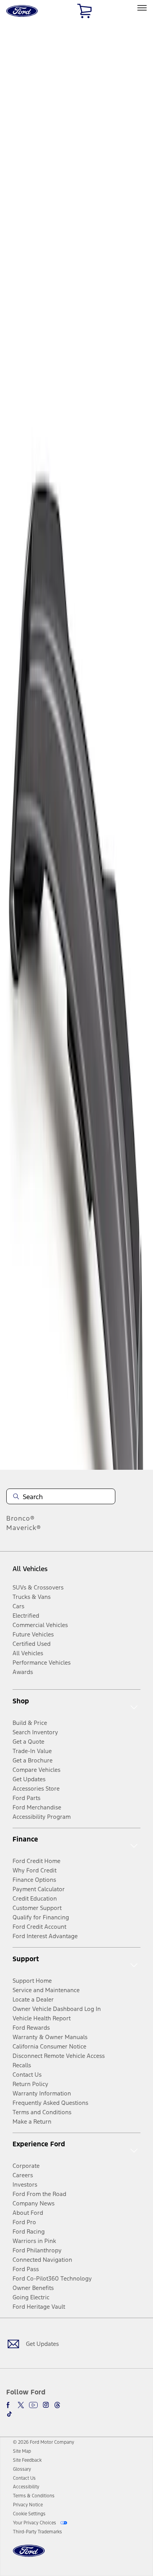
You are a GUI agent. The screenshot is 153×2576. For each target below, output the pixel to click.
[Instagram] (46, 2405)
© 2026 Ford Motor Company (44, 2442)
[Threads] (57, 2405)
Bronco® (21, 1518)
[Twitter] (21, 2405)
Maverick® (24, 1528)
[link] (22, 2451)
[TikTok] (9, 2414)
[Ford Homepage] (29, 2555)
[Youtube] (33, 2405)
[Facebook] (9, 2405)
